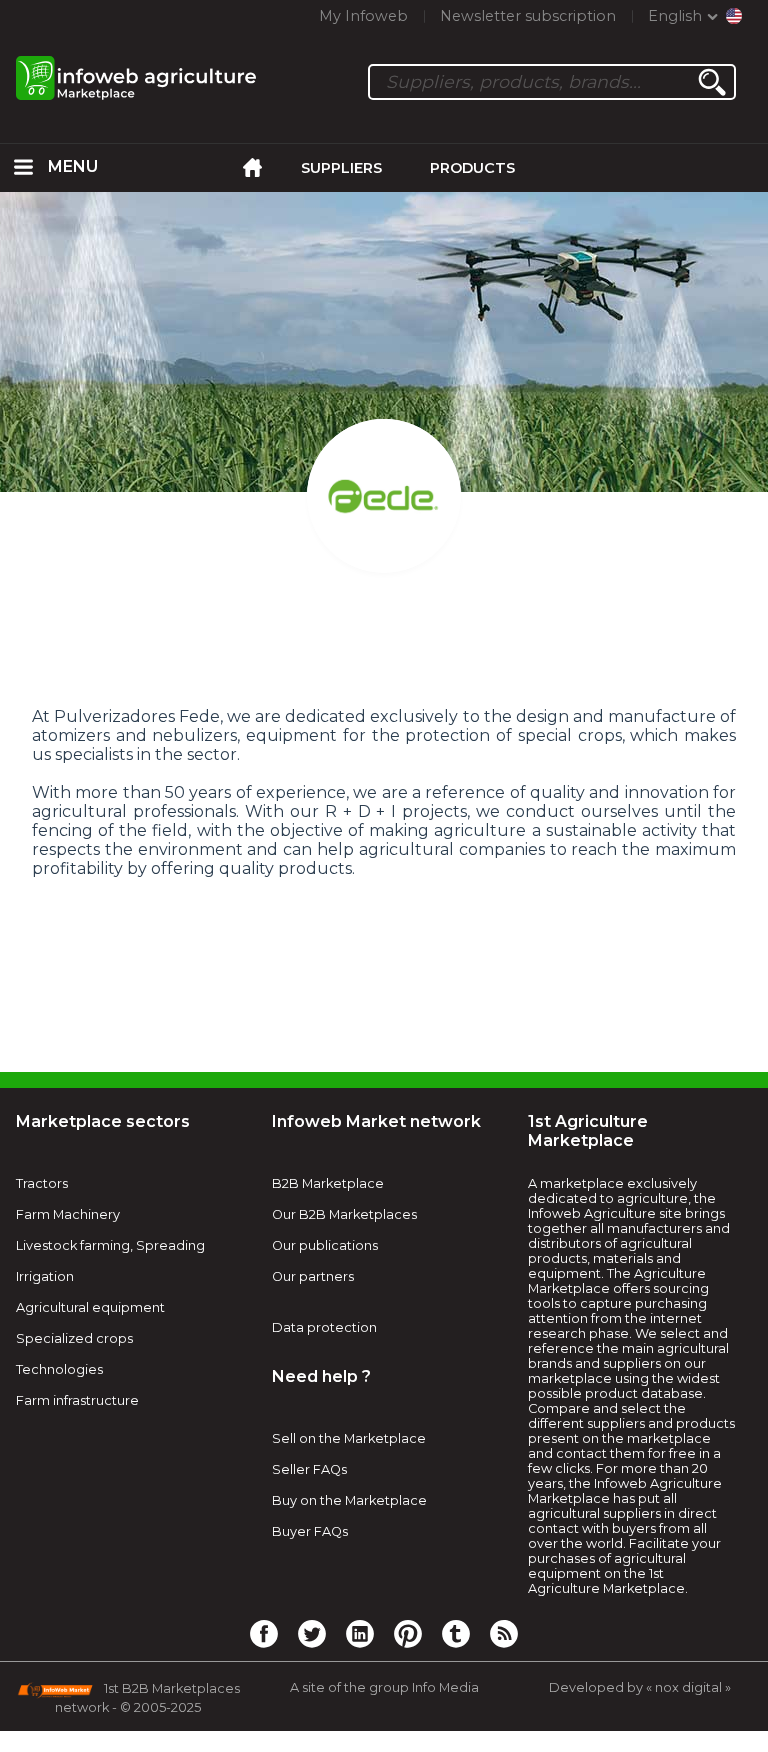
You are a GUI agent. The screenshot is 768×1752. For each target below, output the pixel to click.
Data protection (324, 1327)
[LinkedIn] (360, 1633)
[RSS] (504, 1633)
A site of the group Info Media (384, 1687)
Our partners (313, 1276)
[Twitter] (312, 1633)
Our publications (325, 1245)
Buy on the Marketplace (349, 1500)
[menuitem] (24, 168)
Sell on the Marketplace (349, 1438)
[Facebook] (264, 1633)
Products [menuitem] (472, 168)
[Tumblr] (456, 1633)
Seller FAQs (309, 1469)
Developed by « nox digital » (640, 1687)
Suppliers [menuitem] (341, 168)
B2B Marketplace (328, 1183)
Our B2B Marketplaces (344, 1214)
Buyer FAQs (310, 1531)
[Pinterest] (408, 1633)
